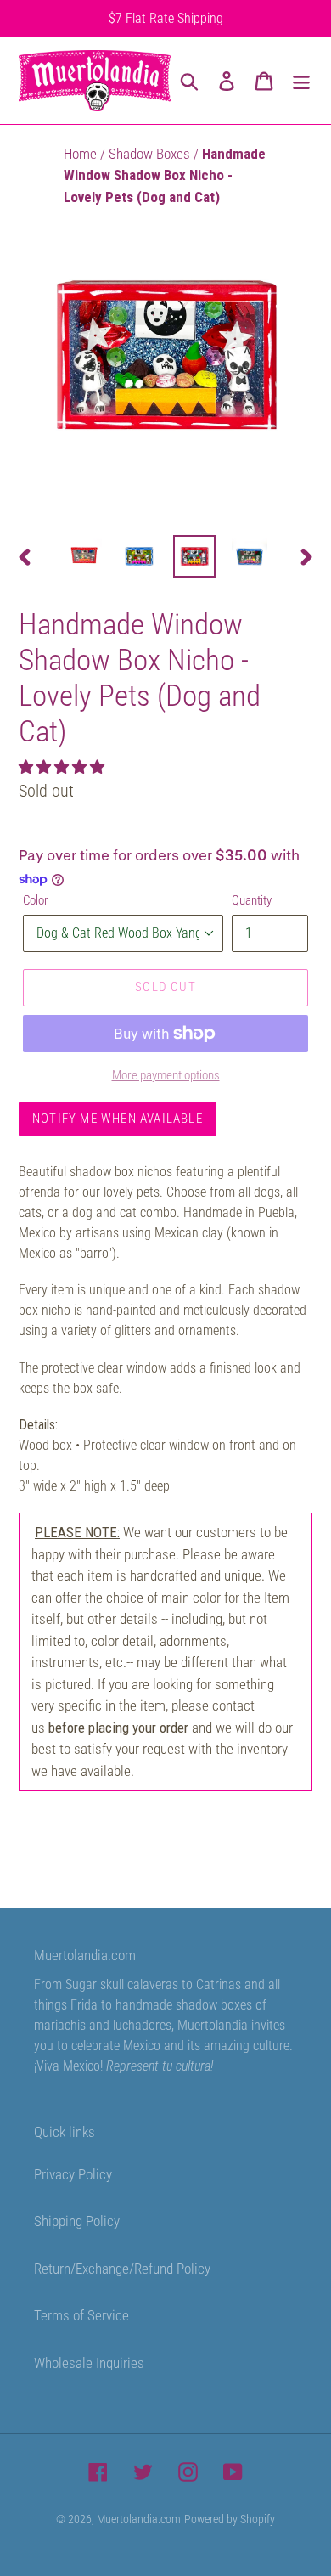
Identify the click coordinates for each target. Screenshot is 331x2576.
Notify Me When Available (118, 1119)
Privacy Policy (73, 2174)
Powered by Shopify (230, 2519)
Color (36, 900)
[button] (63, 767)
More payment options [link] (166, 1075)
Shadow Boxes (151, 154)
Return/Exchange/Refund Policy (122, 2269)
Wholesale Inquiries (89, 2363)
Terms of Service (81, 2315)
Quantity (252, 900)
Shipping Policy (77, 2221)
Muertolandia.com (139, 2519)
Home (82, 154)
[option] (84, 556)
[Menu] (301, 81)
